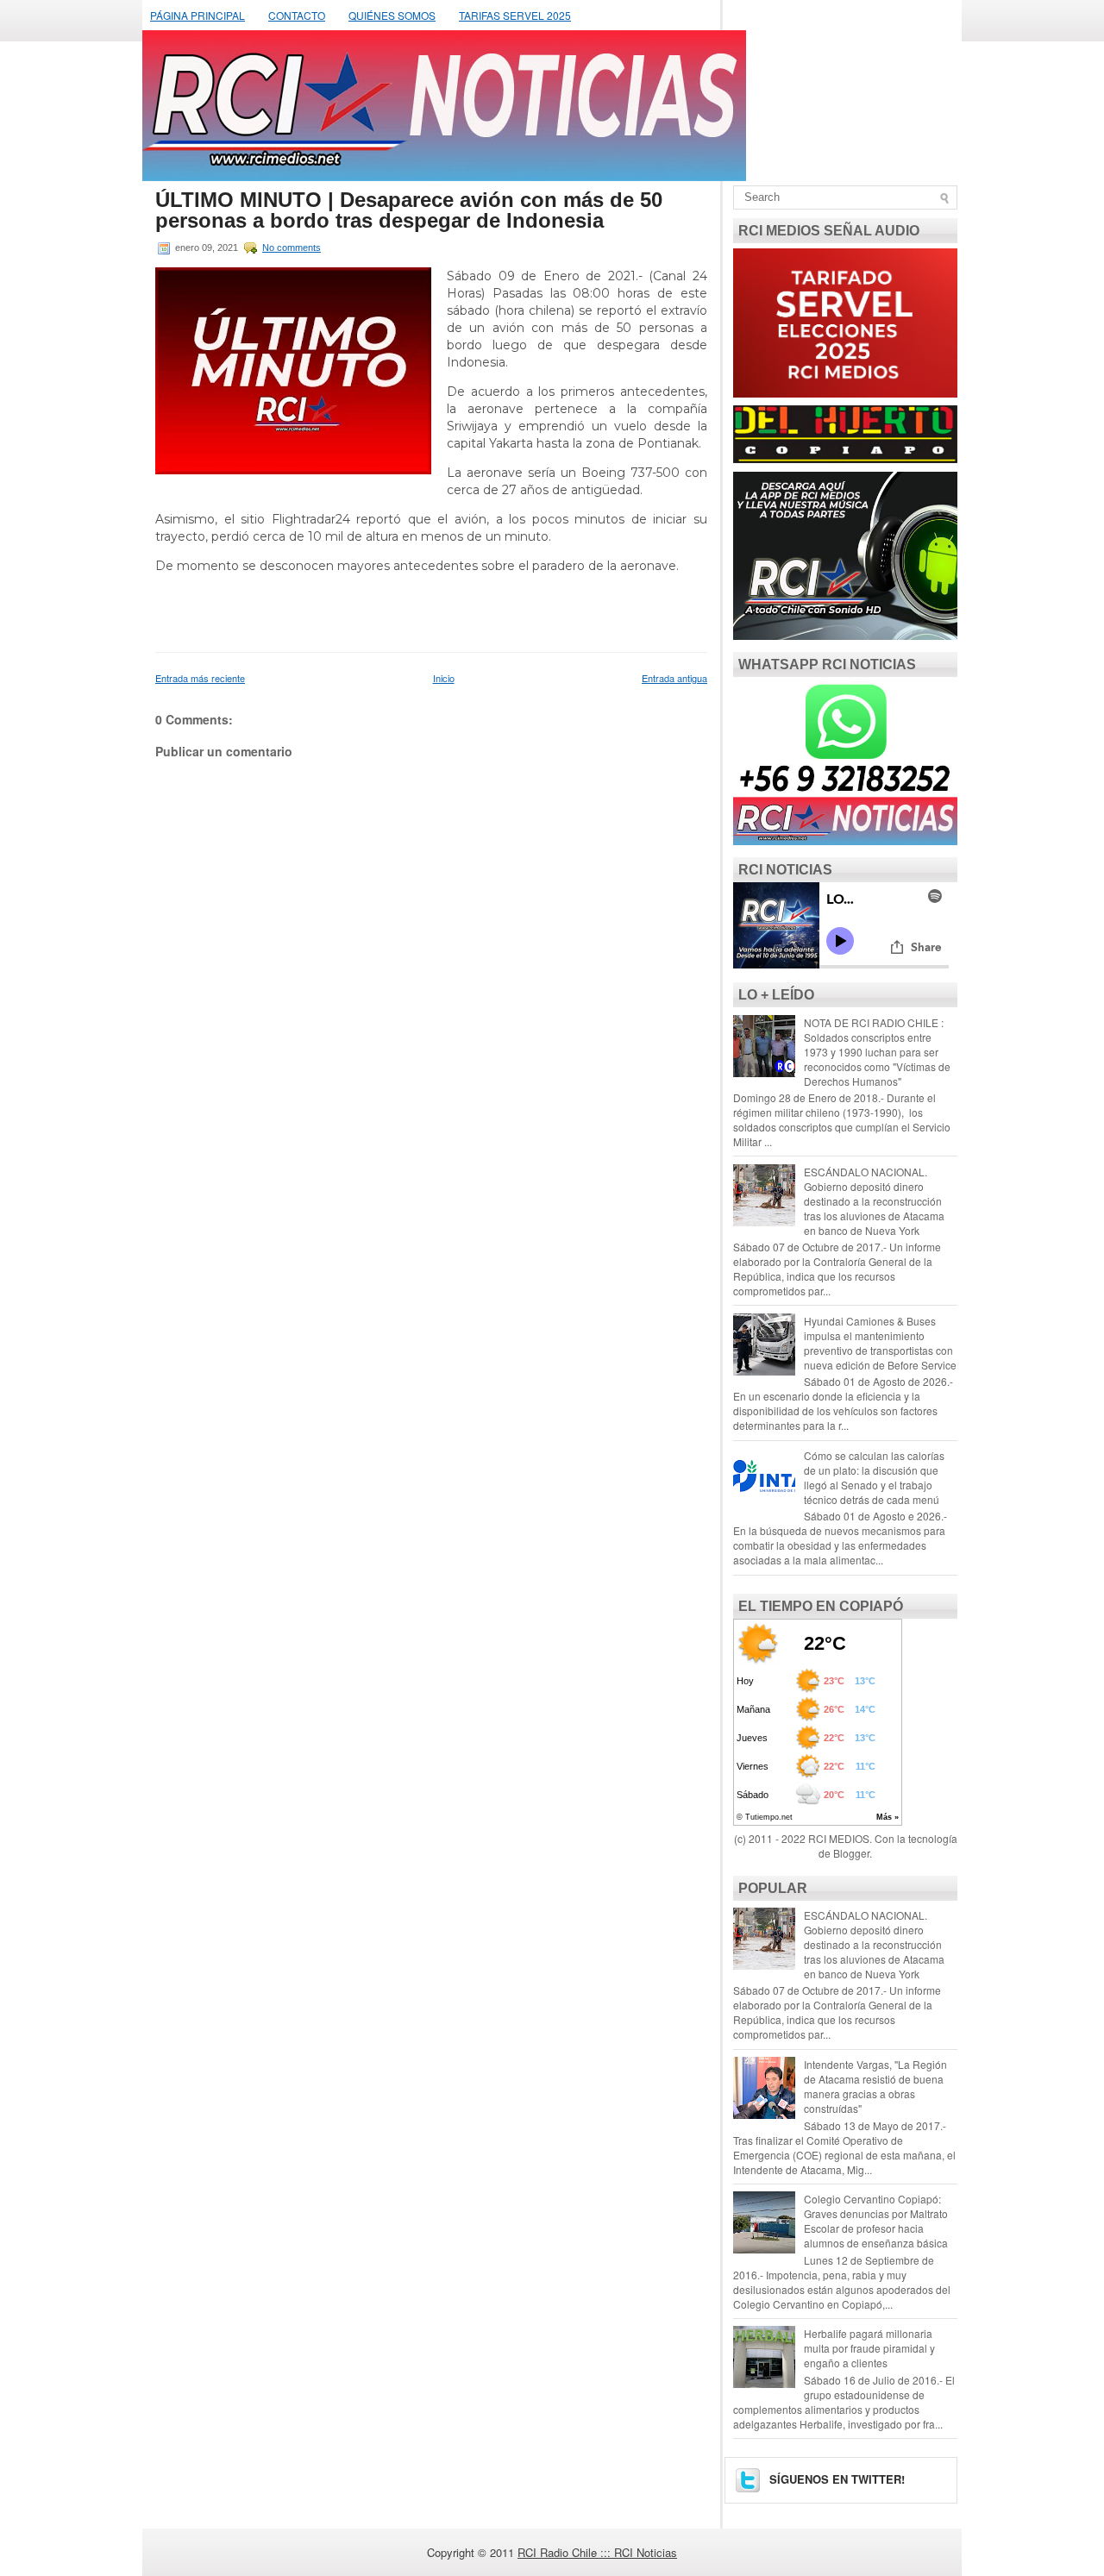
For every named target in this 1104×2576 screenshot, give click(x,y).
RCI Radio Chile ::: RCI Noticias (597, 2552)
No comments (292, 248)
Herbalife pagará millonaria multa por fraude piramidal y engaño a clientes (869, 2348)
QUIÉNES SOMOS (392, 15)
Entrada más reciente (200, 678)
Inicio (444, 678)
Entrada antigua (674, 678)
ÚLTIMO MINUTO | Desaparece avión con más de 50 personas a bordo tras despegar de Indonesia (409, 210)
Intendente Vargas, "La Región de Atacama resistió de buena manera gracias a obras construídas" (875, 2086)
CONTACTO (297, 15)
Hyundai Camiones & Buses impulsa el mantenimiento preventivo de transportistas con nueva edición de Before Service (880, 1343)
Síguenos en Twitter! (835, 2479)
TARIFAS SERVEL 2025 (515, 15)
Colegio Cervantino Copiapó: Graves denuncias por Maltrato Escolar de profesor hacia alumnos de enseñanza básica (876, 2221)
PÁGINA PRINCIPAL (198, 15)
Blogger (851, 1853)
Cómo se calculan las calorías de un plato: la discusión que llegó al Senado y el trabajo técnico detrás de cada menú (874, 1477)
